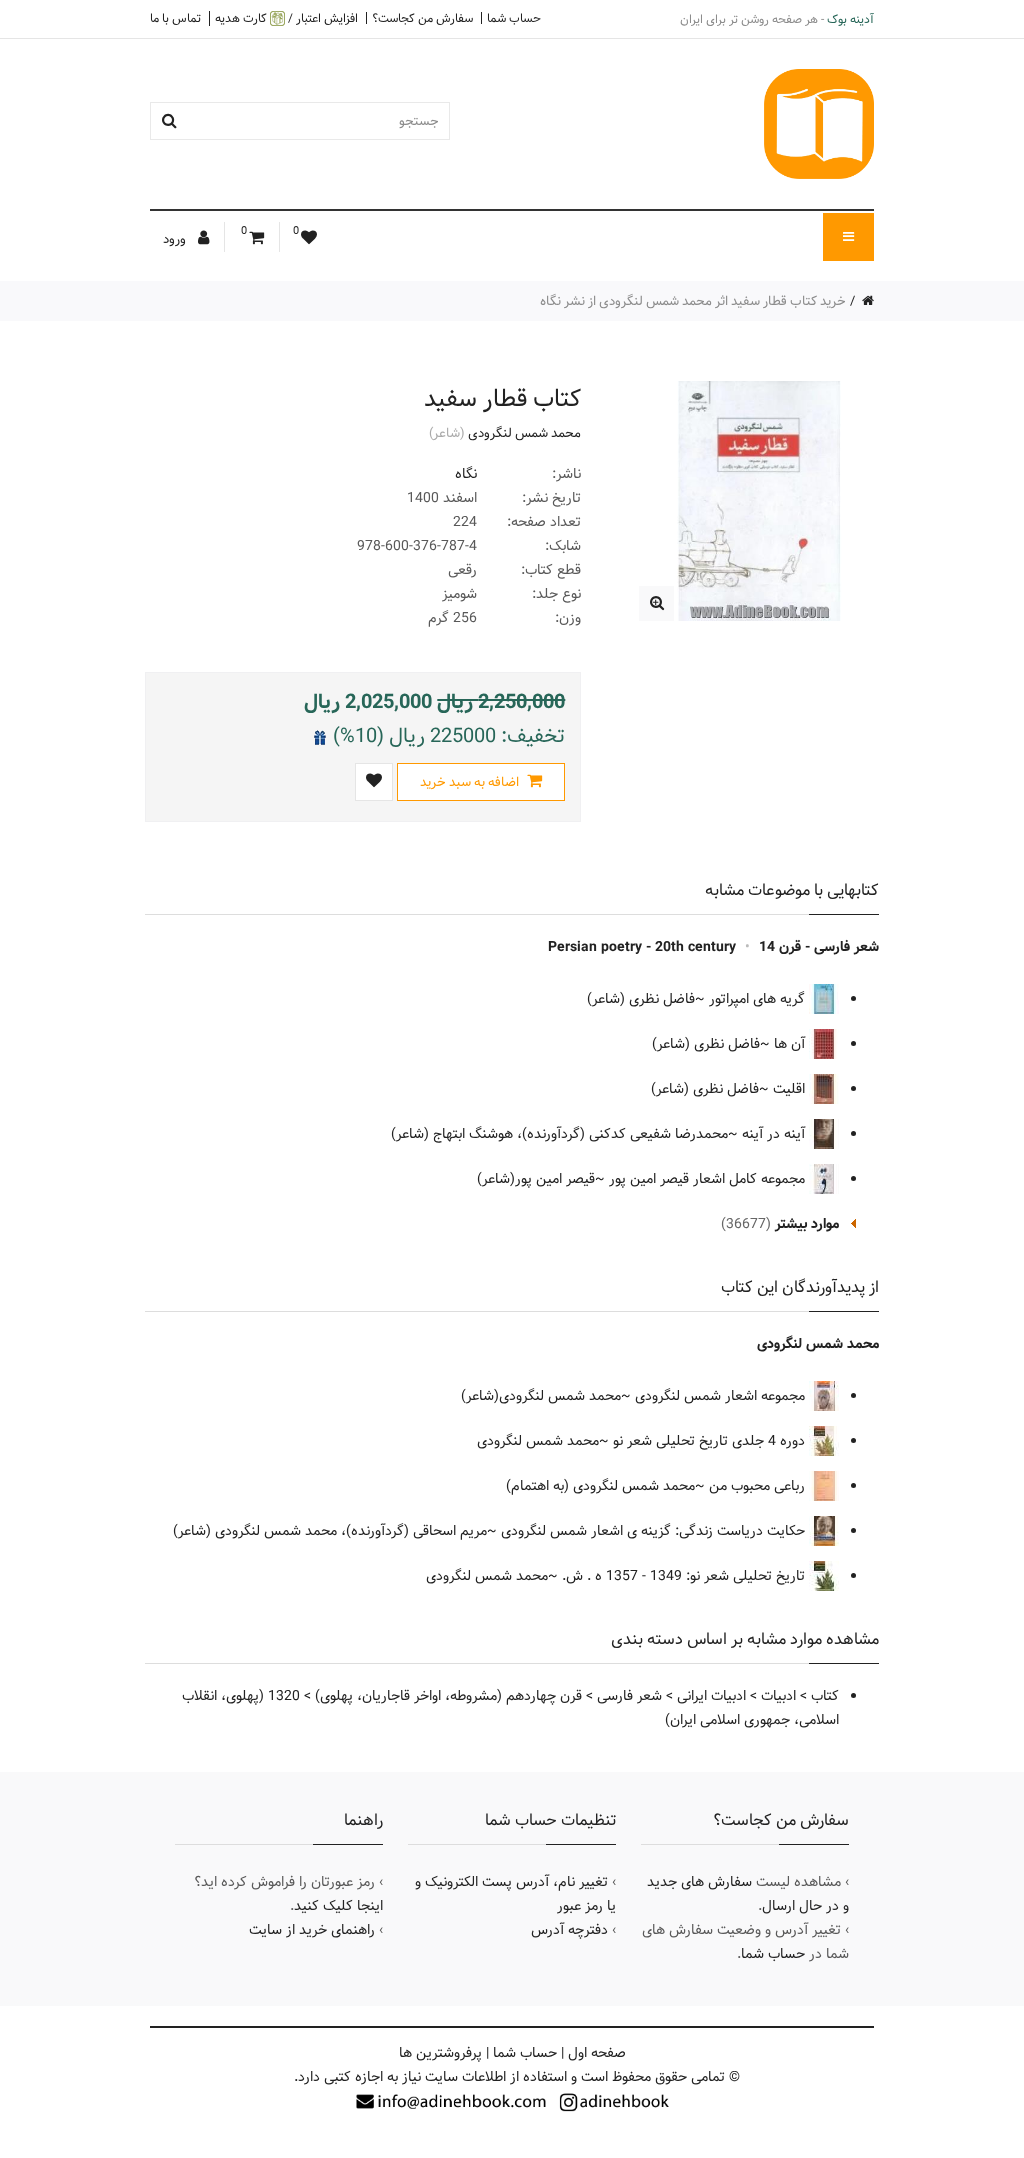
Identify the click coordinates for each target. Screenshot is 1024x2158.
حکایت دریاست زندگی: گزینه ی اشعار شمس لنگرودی (655, 1531)
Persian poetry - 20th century (642, 947)
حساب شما (514, 18)
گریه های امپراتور (759, 999)
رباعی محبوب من (759, 1486)
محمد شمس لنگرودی (524, 433)
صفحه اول (597, 2053)
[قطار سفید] (656, 603)
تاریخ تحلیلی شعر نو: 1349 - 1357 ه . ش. (685, 1576)
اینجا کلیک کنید (338, 1906)
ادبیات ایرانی (711, 1696)
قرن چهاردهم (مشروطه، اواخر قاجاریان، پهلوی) (448, 1696)
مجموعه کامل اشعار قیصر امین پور (709, 1179)
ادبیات (778, 1696)
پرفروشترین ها (440, 2053)
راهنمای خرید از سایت (312, 1930)
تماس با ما (175, 18)
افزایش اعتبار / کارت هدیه (286, 18)
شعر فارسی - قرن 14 (819, 947)
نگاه (466, 474)
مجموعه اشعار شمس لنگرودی (722, 1396)
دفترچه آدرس (569, 1930)
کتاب (825, 1696)
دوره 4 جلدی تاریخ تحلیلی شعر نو (711, 1441)
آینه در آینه (775, 1134)
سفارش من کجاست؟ (422, 18)
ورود (176, 239)
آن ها (791, 1044)
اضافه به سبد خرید (471, 782)
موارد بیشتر (807, 1224)
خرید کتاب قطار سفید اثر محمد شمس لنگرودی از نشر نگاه (693, 301)
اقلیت (791, 1089)
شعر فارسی (629, 1696)
